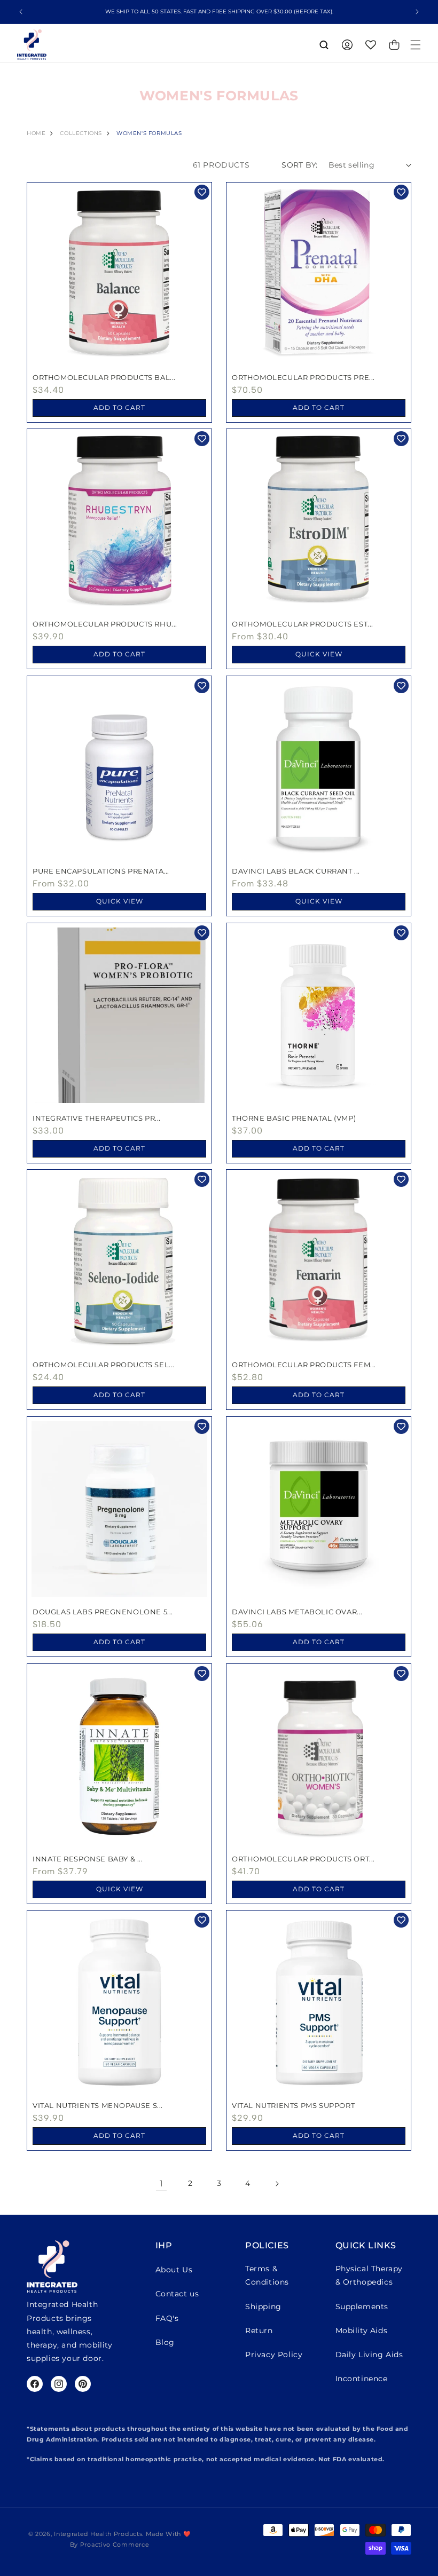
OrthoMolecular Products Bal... (104, 377)
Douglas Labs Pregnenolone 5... (103, 1612)
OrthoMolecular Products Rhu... (105, 624)
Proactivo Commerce (115, 2545)
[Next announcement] (417, 12)
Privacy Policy (274, 2355)
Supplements (362, 2306)
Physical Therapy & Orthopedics (369, 2275)
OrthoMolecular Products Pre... (303, 377)
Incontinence (362, 2379)
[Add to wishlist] (202, 192)
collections (81, 133)
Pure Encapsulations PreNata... (101, 871)
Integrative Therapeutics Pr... (97, 1118)
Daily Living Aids (369, 2355)
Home (36, 133)
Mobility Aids (362, 2331)
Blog (165, 2342)
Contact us (177, 2294)
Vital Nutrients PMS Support (293, 2105)
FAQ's (167, 2318)
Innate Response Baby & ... (88, 1859)
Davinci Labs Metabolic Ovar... (297, 1612)
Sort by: (299, 165)
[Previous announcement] (21, 12)
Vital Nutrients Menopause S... (98, 2105)
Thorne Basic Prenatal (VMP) (294, 1118)
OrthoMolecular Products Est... (303, 624)
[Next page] (277, 2184)
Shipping (263, 2306)
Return (259, 2331)
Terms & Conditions (267, 2275)
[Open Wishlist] (371, 45)
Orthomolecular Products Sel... (104, 1365)
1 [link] (162, 2183)
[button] (416, 45)
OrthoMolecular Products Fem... (304, 1365)
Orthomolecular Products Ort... (303, 1859)
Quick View (319, 654)
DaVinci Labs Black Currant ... (296, 871)
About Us (174, 2270)
